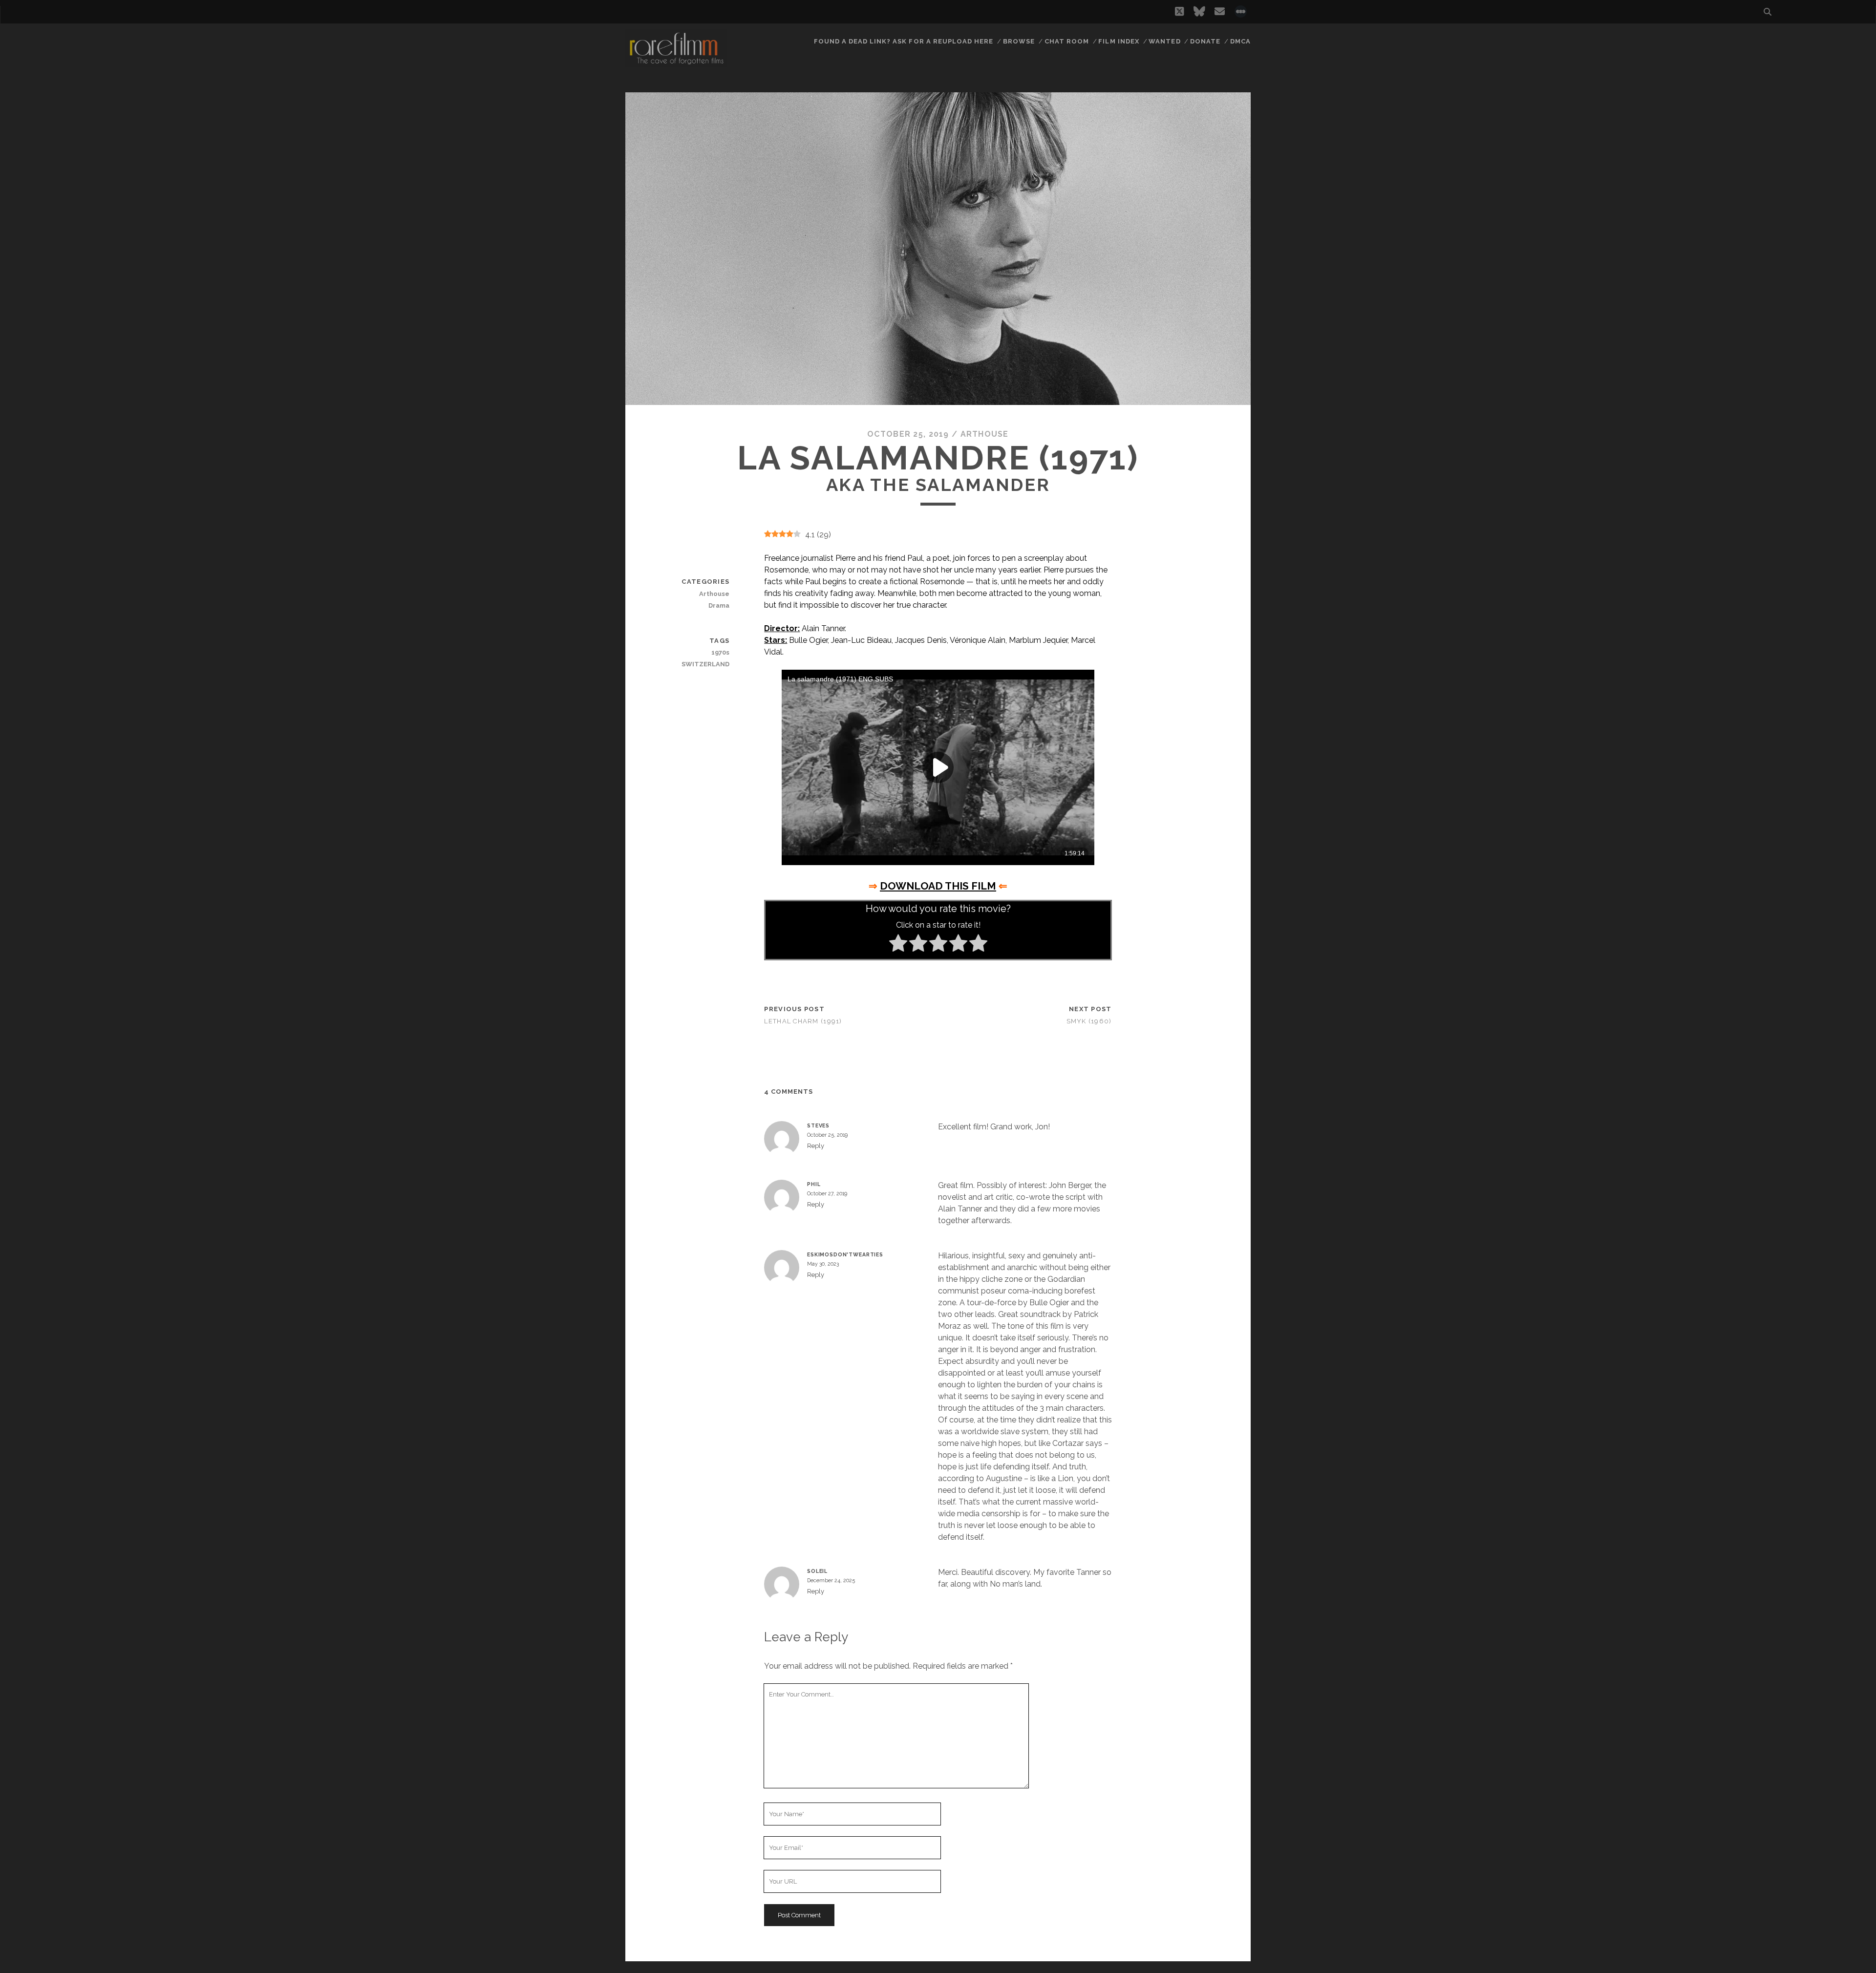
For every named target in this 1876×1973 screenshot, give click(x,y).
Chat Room (1067, 41)
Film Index (1119, 41)
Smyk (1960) (1089, 1021)
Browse (1019, 41)
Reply (816, 1146)
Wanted (1164, 41)
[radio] (898, 945)
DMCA (1240, 41)
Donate (1205, 41)
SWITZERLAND (705, 664)
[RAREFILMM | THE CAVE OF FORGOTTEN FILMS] (676, 63)
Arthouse (985, 434)
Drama (719, 605)
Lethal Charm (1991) (803, 1021)
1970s (720, 652)
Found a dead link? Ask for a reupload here (904, 41)
